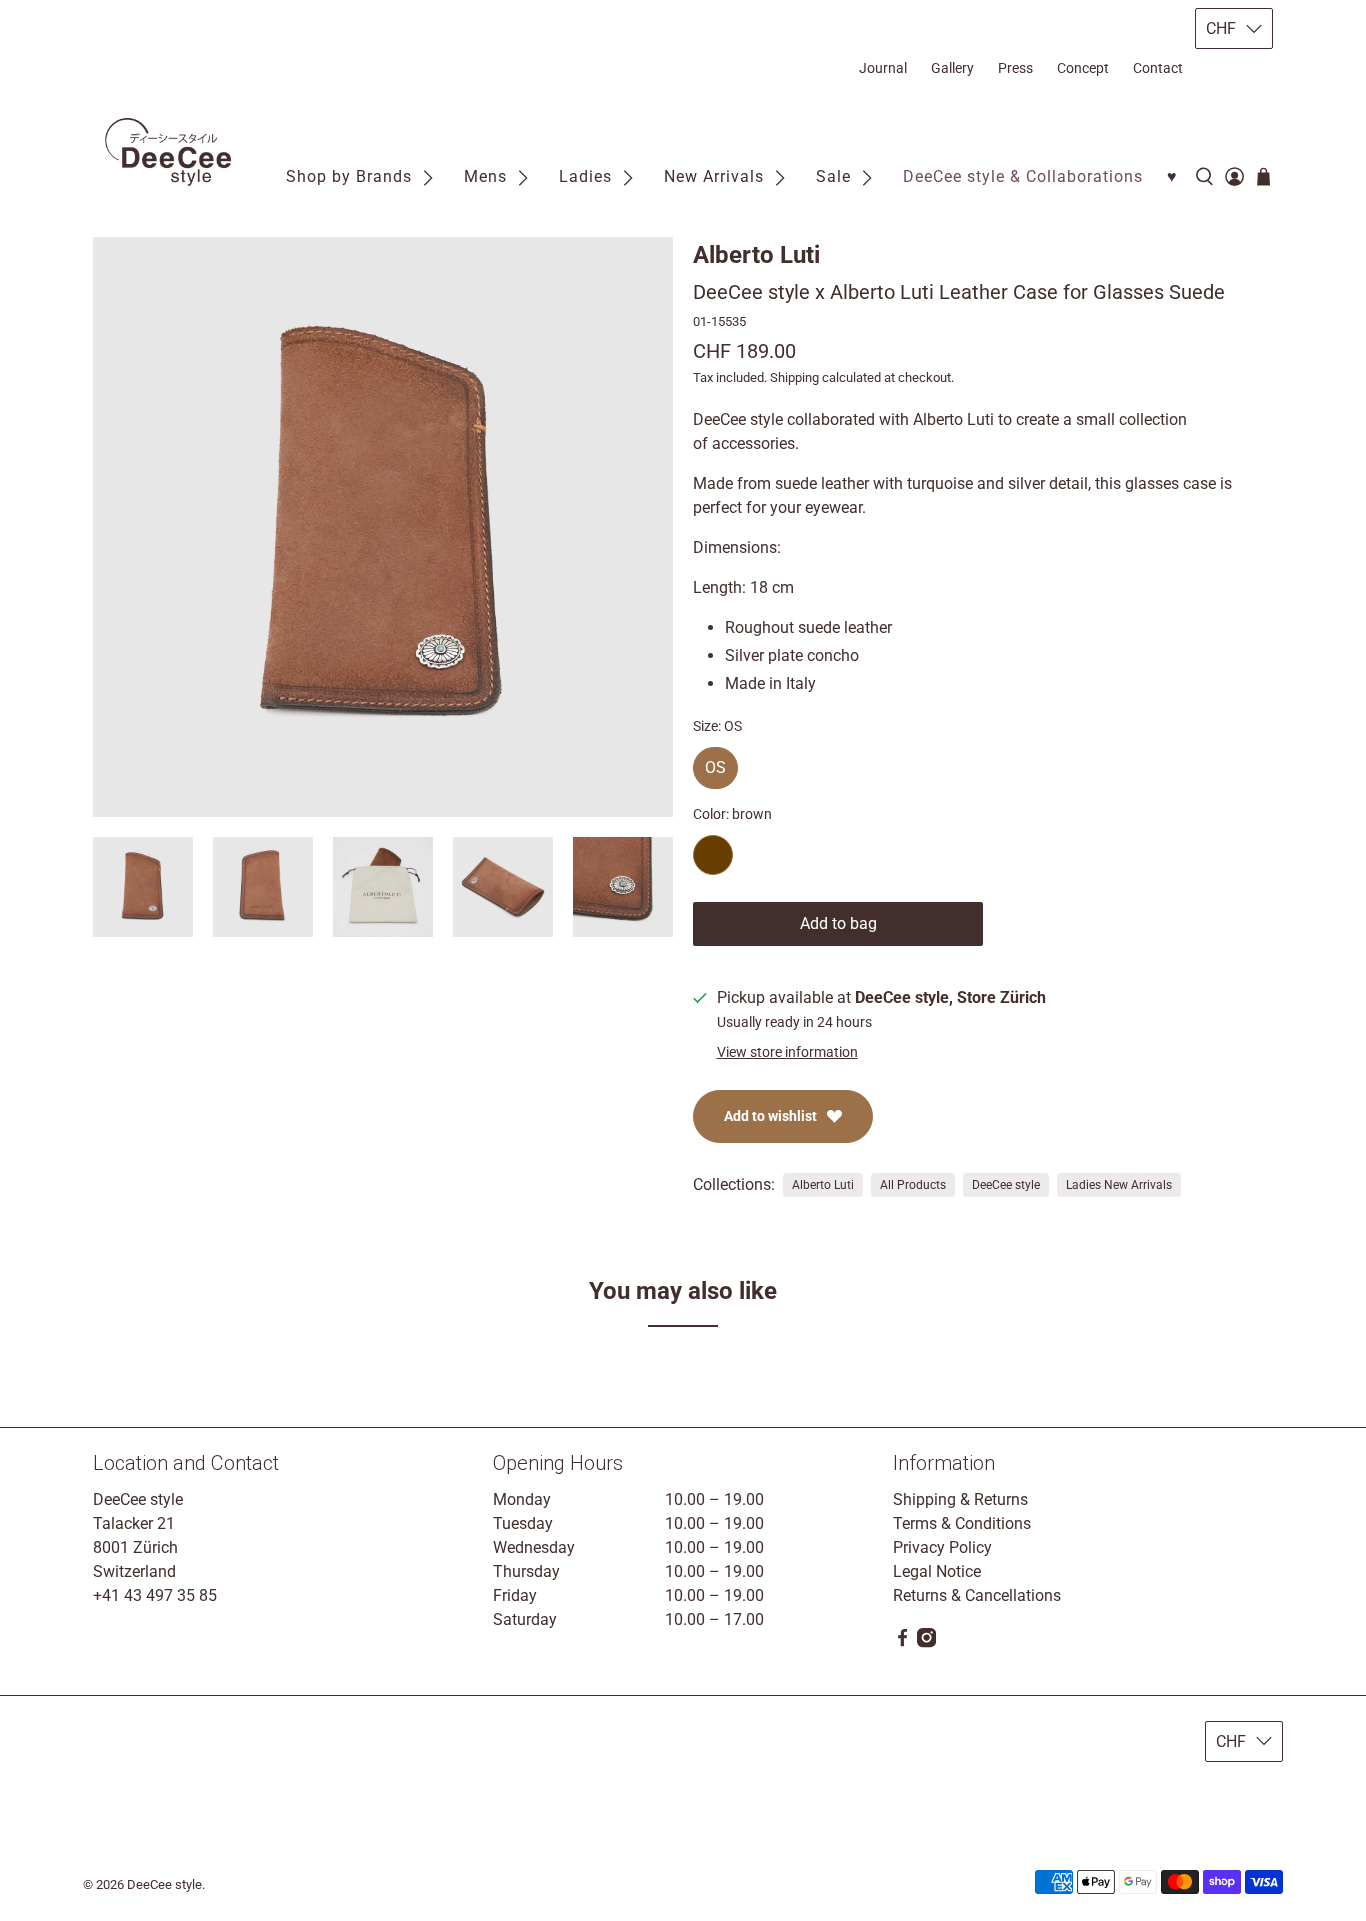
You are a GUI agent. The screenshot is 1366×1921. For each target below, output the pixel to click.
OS (715, 762)
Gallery (952, 68)
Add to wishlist (770, 1116)
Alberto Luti (756, 255)
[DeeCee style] (168, 152)
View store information (787, 1052)
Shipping (794, 377)
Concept (1083, 68)
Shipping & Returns (960, 1499)
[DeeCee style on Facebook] (902, 1642)
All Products (913, 1185)
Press (1015, 68)
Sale (833, 176)
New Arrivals (714, 176)
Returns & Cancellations (977, 1595)
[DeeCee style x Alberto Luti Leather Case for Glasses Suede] (383, 527)
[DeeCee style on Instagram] (926, 1642)
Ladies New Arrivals (1119, 1185)
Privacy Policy (942, 1547)
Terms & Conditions (962, 1523)
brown (713, 855)
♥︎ (1172, 176)
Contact (1158, 68)
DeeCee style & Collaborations (1023, 176)
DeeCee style (1006, 1185)
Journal (883, 68)
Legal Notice (937, 1571)
